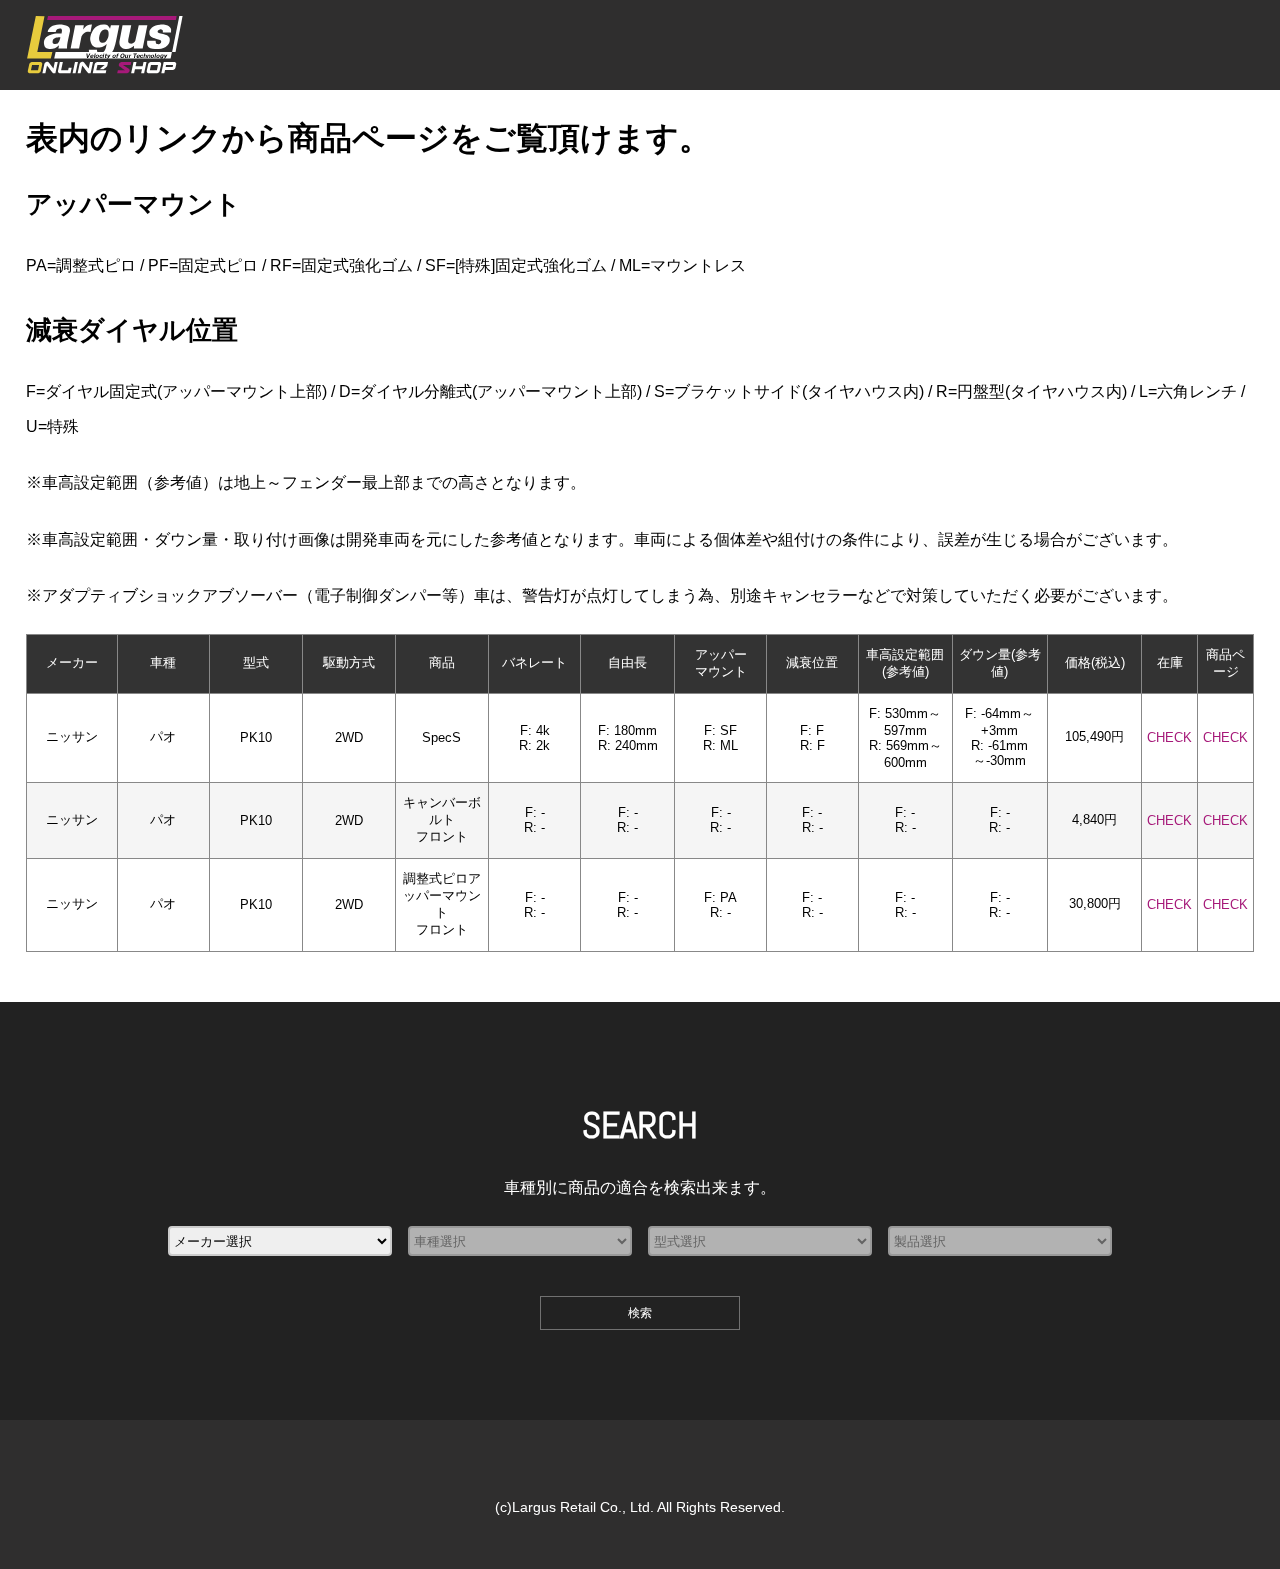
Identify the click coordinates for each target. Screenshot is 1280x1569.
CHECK (1169, 737)
